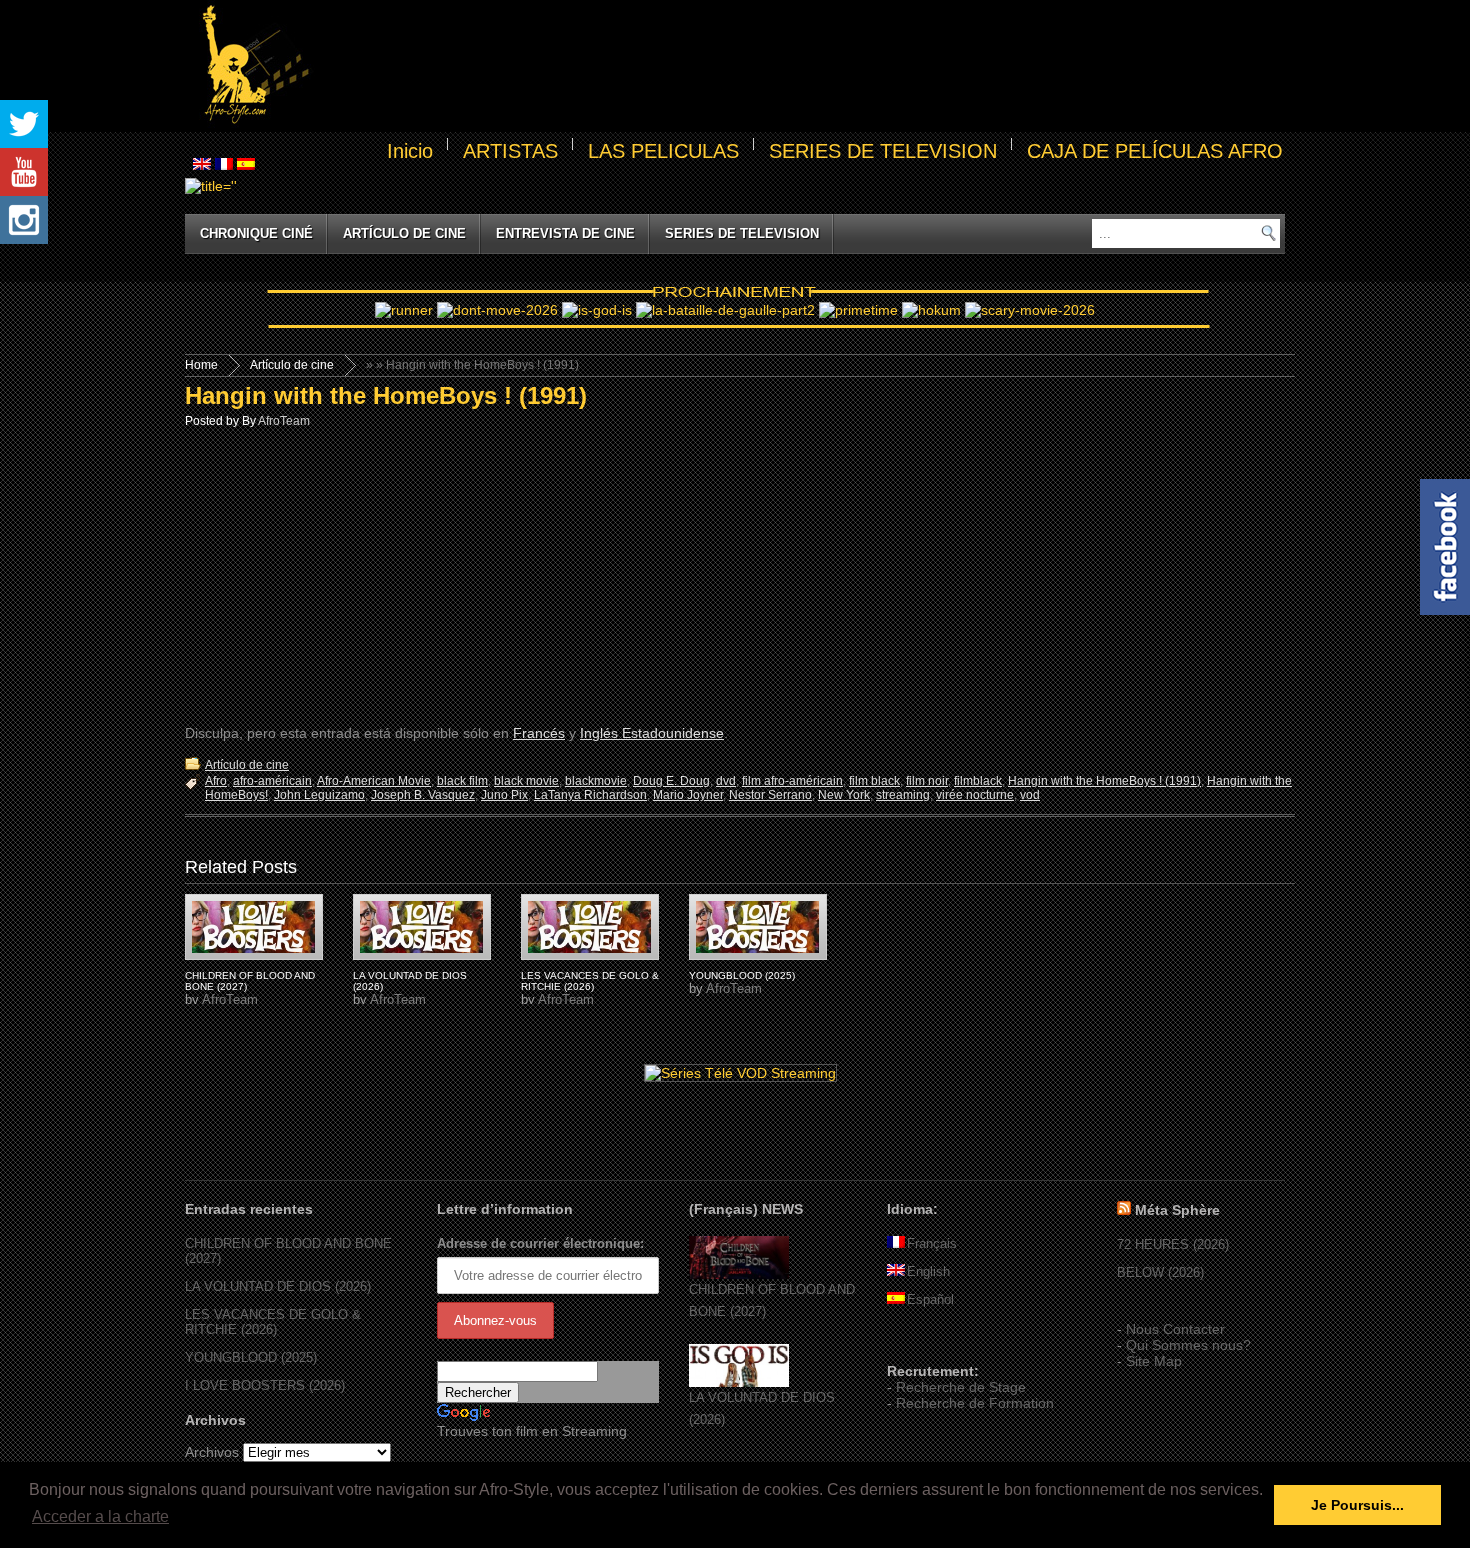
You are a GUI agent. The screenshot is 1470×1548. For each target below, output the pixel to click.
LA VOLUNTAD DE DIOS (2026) (278, 1286)
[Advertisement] (801, 66)
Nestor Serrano (770, 795)
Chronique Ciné (256, 233)
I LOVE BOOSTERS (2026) (265, 1385)
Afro (216, 781)
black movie (526, 781)
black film (462, 781)
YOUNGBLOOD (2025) (742, 975)
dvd (726, 781)
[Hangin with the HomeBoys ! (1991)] (254, 927)
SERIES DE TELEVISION (883, 151)
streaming (903, 795)
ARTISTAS (510, 151)
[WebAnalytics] (927, 1342)
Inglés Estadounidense (652, 733)
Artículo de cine (404, 233)
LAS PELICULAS (663, 151)
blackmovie (596, 781)
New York (844, 795)
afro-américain (272, 781)
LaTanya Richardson (590, 795)
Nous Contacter (1175, 1329)
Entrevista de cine (565, 233)
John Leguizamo (319, 795)
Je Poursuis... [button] (1357, 1505)
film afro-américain (792, 781)
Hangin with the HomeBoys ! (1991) (386, 395)
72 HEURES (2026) (1173, 1244)
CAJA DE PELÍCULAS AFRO (1155, 151)
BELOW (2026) (1160, 1272)
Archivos (212, 1452)
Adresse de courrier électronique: (540, 1243)
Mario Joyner (688, 795)
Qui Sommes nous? (1188, 1345)
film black (874, 781)
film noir (927, 781)
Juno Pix (504, 795)
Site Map (1154, 1361)
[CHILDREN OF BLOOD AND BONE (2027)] (739, 1274)
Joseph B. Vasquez (423, 795)
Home (201, 365)
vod (1030, 795)
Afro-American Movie (374, 781)
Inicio (410, 151)
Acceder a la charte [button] (100, 1516)
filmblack (978, 781)
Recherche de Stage (961, 1387)
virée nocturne (975, 795)
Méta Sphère (1177, 1210)
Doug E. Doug (671, 781)
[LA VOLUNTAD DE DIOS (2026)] (739, 1382)
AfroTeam (284, 421)
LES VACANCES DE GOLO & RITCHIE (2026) (590, 981)
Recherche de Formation (975, 1403)
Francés (539, 733)
